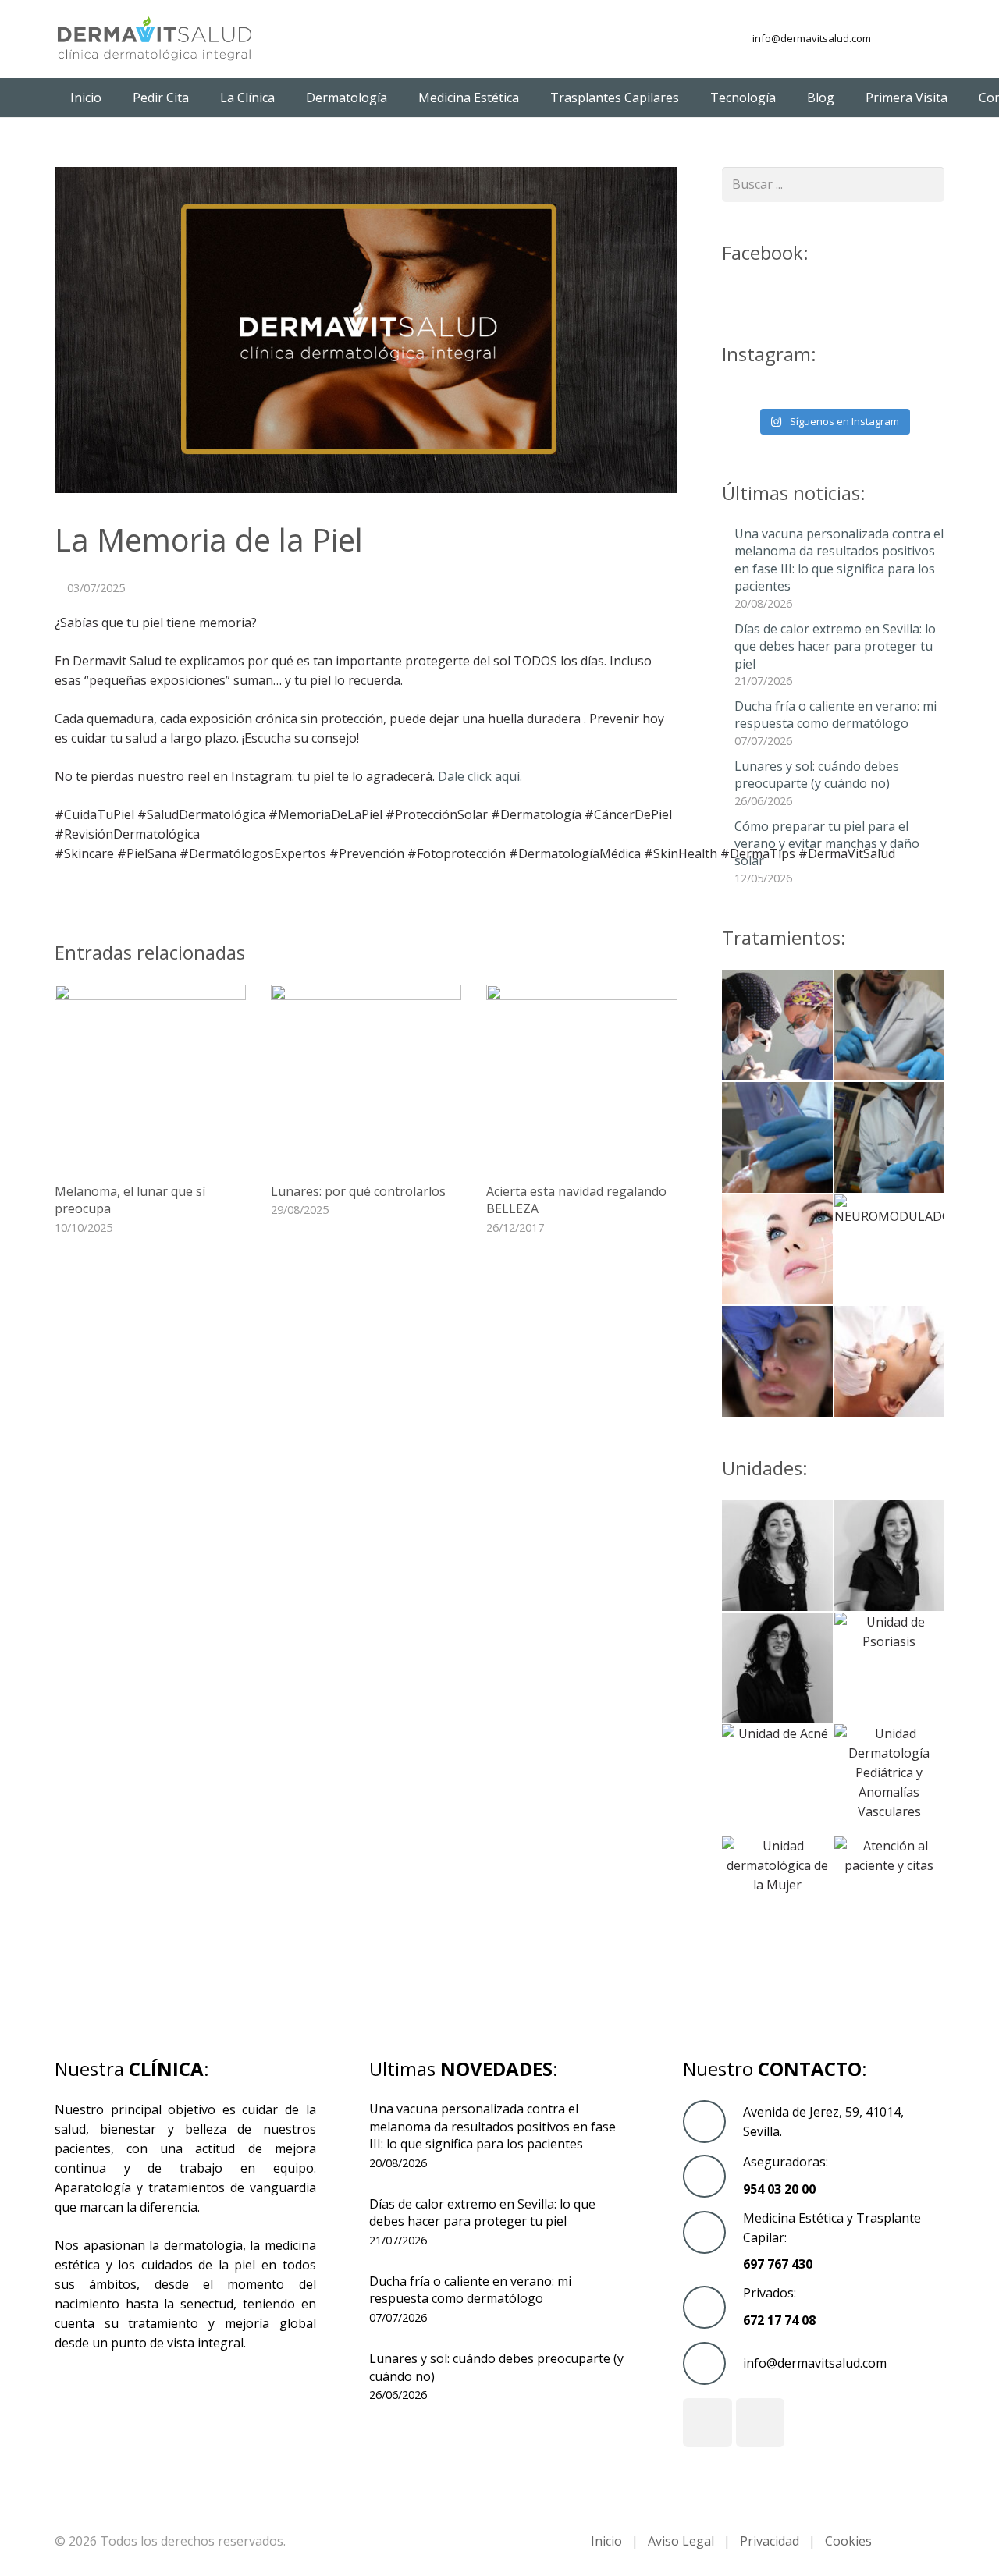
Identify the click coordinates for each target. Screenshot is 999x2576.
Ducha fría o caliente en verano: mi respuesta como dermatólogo (835, 715)
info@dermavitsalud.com (812, 38)
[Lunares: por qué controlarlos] (366, 1080)
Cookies (848, 2541)
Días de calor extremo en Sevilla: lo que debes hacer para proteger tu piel (835, 646)
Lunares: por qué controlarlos (358, 1191)
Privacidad (770, 2541)
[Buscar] (927, 185)
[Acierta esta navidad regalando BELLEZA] (582, 1080)
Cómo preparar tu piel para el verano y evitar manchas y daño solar (827, 844)
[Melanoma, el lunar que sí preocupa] (150, 1080)
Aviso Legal (681, 2541)
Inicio (606, 2541)
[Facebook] (902, 39)
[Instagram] (930, 39)
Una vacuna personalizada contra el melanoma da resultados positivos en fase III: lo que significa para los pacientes (839, 560)
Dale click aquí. (480, 776)
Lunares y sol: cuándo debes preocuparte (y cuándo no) (817, 775)
